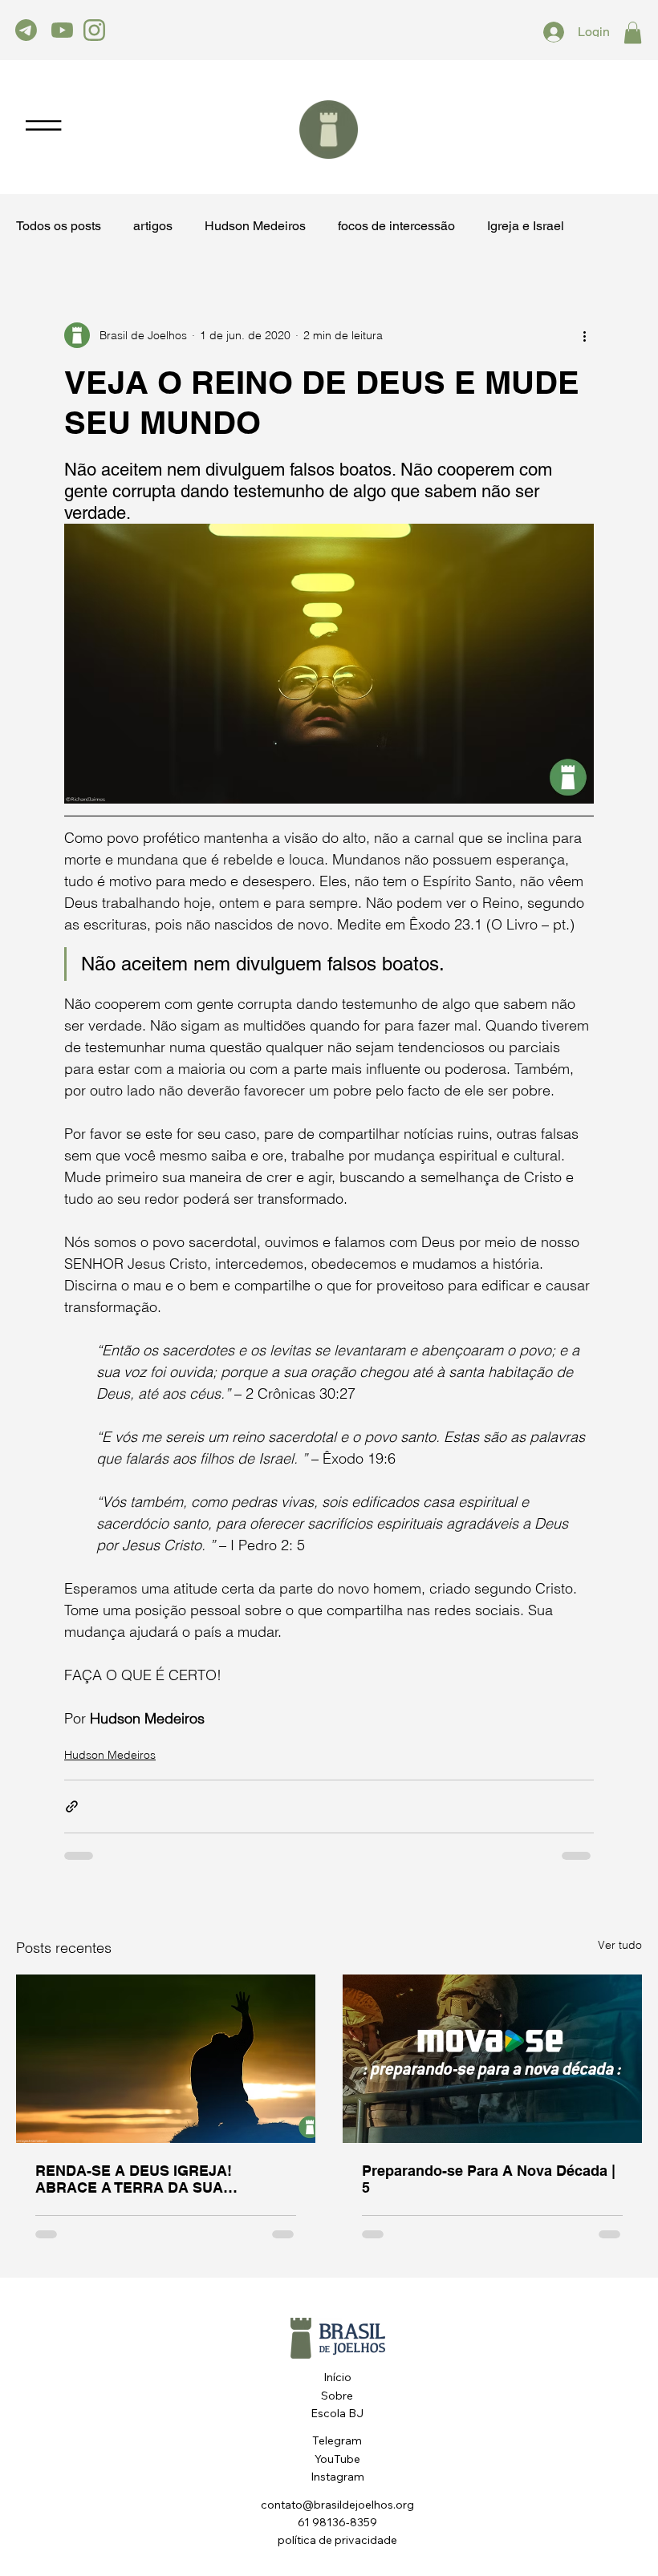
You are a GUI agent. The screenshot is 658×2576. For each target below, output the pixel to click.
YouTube (337, 2459)
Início (337, 2377)
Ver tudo (620, 1945)
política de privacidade (337, 2540)
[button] (633, 32)
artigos (153, 227)
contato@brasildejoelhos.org (337, 2505)
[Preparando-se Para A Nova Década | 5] (492, 2059)
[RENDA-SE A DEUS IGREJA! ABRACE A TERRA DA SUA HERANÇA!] (166, 2059)
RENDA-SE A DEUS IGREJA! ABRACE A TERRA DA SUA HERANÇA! (134, 2179)
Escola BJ (337, 2413)
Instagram (337, 2477)
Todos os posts (59, 227)
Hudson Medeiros (255, 227)
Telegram (337, 2440)
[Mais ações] (584, 335)
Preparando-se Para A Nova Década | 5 (489, 2179)
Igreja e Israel (526, 227)
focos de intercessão (396, 227)
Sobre (337, 2396)
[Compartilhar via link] (72, 1806)
